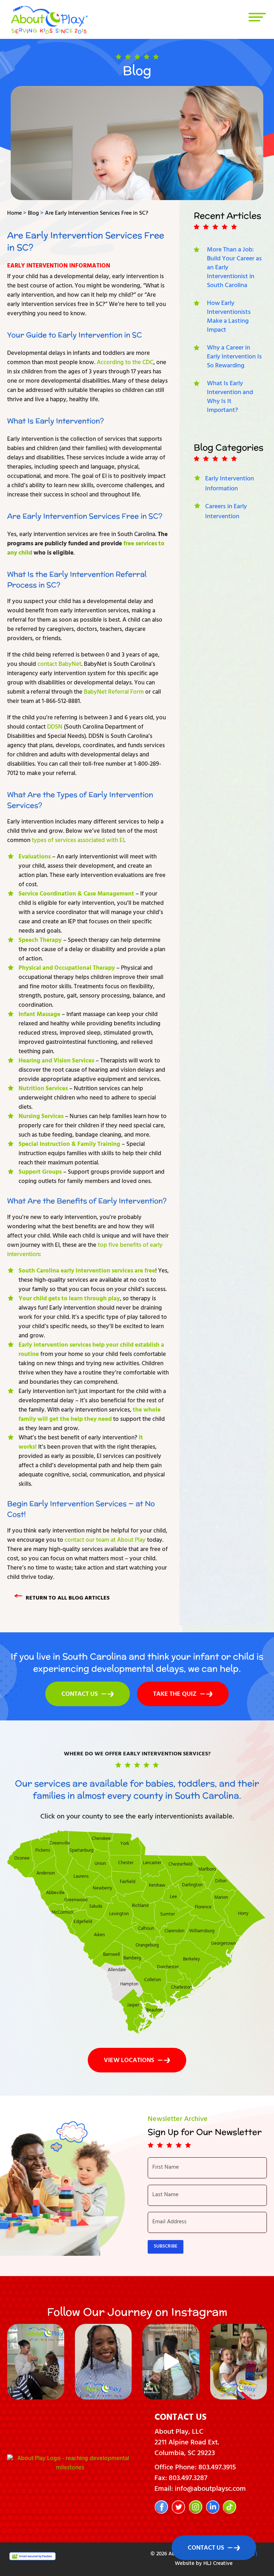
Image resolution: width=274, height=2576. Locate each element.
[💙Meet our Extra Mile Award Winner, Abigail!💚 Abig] (239, 2362)
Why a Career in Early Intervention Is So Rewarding (234, 357)
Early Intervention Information (59, 266)
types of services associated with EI (78, 841)
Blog (33, 214)
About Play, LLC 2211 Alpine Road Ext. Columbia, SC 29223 (187, 2443)
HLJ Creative (218, 2564)
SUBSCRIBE (166, 2247)
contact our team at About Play (105, 1541)
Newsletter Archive (178, 2120)
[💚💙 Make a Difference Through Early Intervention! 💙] (36, 2362)
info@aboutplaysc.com (210, 2490)
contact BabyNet (59, 665)
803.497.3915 (217, 2468)
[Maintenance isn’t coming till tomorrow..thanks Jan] (171, 2362)
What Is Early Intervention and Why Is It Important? (230, 397)
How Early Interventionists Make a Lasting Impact (229, 317)
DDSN (55, 728)
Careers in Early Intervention (226, 512)
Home (14, 214)
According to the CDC (125, 363)
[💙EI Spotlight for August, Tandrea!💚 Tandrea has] (103, 2362)
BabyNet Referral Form (114, 693)
